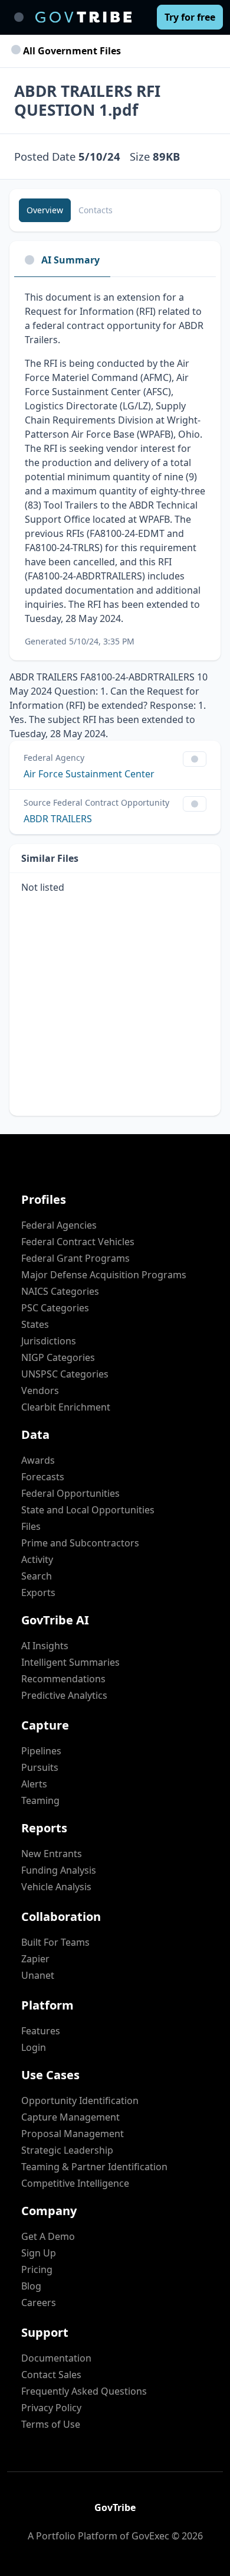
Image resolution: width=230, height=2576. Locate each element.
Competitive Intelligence (75, 2183)
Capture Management (70, 2117)
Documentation (56, 2358)
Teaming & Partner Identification (94, 2167)
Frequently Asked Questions (84, 2391)
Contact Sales (51, 2375)
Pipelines (41, 1751)
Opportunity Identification (80, 2100)
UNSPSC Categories (65, 1374)
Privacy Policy (51, 2408)
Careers (39, 2303)
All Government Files (71, 51)
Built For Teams (55, 1942)
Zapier (35, 1959)
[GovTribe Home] (83, 17)
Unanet (38, 1975)
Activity (37, 1559)
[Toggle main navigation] (19, 17)
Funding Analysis (59, 1870)
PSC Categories (55, 1308)
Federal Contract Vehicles (78, 1242)
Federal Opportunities (70, 1493)
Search (37, 1576)
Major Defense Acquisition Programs (104, 1275)
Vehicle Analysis (56, 1887)
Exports (38, 1593)
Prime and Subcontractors (80, 1543)
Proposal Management (73, 2134)
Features (41, 2031)
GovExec (150, 2536)
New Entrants (52, 1854)
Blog (31, 2286)
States (35, 1324)
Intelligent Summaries (70, 1662)
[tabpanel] (115, 469)
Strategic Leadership (67, 2150)
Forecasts (43, 1477)
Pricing (37, 2269)
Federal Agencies (59, 1225)
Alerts (34, 1784)
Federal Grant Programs (75, 1258)
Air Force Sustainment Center (89, 774)
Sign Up (39, 2253)
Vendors (40, 1390)
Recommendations (63, 1679)
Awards (38, 1460)
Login (34, 2047)
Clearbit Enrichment (66, 1407)
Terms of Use (51, 2424)
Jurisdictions (49, 1341)
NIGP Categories (58, 1357)
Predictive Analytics (64, 1695)
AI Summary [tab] (70, 260)
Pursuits (40, 1767)
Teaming (40, 1800)
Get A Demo (48, 2236)
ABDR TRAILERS (58, 819)
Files (31, 1526)
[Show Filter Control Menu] (195, 759)
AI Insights (45, 1646)
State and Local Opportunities (88, 1510)
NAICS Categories (60, 1291)
